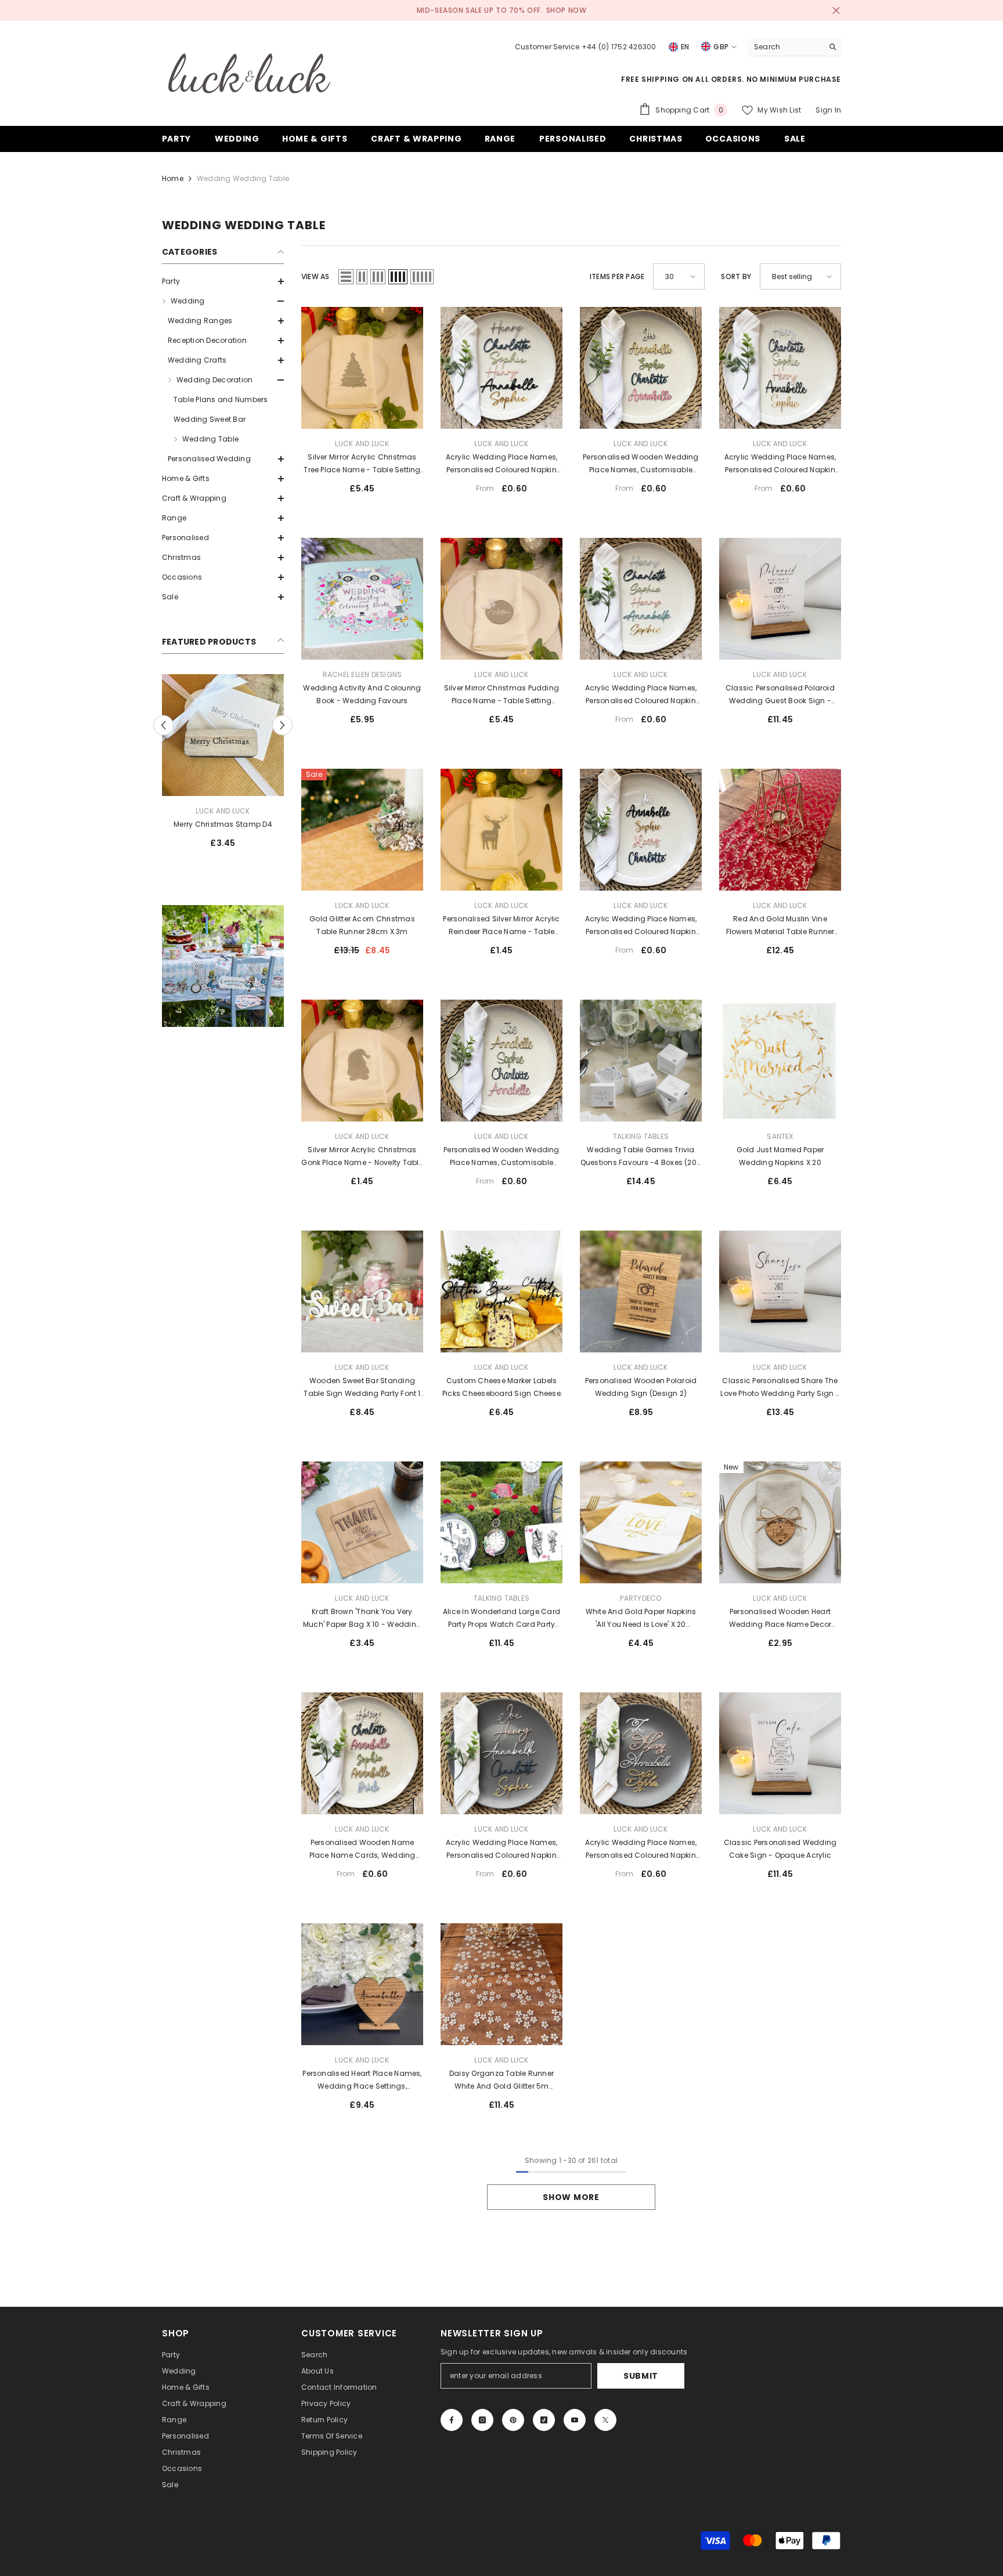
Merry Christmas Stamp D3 (223, 824)
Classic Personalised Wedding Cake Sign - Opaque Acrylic (780, 1849)
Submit (641, 2376)
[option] (223, 766)
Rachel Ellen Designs (362, 674)
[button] (223, 281)
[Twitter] (605, 2420)
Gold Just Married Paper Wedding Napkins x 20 (780, 1156)
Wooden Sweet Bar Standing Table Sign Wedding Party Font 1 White (362, 1388)
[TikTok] (544, 2420)
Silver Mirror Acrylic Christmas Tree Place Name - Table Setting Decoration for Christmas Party (362, 464)
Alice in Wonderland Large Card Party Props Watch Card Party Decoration (501, 1619)
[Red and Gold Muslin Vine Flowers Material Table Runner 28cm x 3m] (780, 830)
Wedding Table (210, 439)
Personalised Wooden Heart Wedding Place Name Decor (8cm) (780, 1619)
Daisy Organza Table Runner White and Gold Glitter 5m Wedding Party (501, 2081)
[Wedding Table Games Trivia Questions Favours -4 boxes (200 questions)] (641, 1061)
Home (173, 178)
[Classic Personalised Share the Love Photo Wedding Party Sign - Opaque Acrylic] (780, 1291)
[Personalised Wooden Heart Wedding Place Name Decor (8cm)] (780, 1522)
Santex (780, 1136)
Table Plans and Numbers (221, 399)
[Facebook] (452, 2420)
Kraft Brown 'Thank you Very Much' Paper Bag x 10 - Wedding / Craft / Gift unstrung (362, 1619)
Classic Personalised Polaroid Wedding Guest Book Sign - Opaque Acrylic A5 (780, 695)
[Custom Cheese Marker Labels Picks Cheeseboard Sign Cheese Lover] (501, 1291)
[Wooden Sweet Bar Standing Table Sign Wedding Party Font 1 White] (362, 1291)
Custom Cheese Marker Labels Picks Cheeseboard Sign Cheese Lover (501, 1388)
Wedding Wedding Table (243, 178)
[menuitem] (223, 281)
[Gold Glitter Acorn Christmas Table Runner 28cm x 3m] (362, 830)
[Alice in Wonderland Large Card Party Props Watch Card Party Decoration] (501, 1522)
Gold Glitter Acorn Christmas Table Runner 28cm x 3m (362, 925)
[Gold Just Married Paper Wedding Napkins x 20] (780, 1061)
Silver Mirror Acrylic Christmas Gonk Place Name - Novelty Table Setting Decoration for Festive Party (362, 1157)
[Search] (795, 47)
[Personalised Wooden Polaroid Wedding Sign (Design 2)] (641, 1291)
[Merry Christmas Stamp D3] (223, 735)
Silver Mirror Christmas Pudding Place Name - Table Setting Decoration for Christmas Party (501, 695)
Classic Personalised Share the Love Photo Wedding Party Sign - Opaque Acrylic (780, 1388)
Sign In (828, 110)
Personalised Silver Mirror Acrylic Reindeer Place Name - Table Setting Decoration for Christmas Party (501, 926)
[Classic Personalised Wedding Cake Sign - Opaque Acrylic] (780, 1753)
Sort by (736, 276)
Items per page (617, 276)
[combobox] (786, 47)
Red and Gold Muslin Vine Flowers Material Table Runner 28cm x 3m (780, 926)
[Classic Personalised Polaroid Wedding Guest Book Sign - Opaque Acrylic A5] (780, 599)
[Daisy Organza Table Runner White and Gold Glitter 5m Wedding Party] (501, 1984)
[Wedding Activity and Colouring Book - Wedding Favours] (362, 599)
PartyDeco (641, 1598)
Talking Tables (641, 1136)
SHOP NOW (567, 10)
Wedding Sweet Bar (210, 419)
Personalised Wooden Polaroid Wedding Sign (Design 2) (641, 1387)
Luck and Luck (223, 811)
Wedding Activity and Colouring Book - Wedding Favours (362, 694)
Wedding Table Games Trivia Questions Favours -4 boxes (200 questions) (641, 1157)
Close (836, 11)
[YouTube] (575, 2420)
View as (315, 276)
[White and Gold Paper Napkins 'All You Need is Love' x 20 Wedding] (641, 1522)
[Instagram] (482, 2420)
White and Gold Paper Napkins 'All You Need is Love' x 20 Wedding (641, 1619)
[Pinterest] (513, 2420)
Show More (571, 2197)
